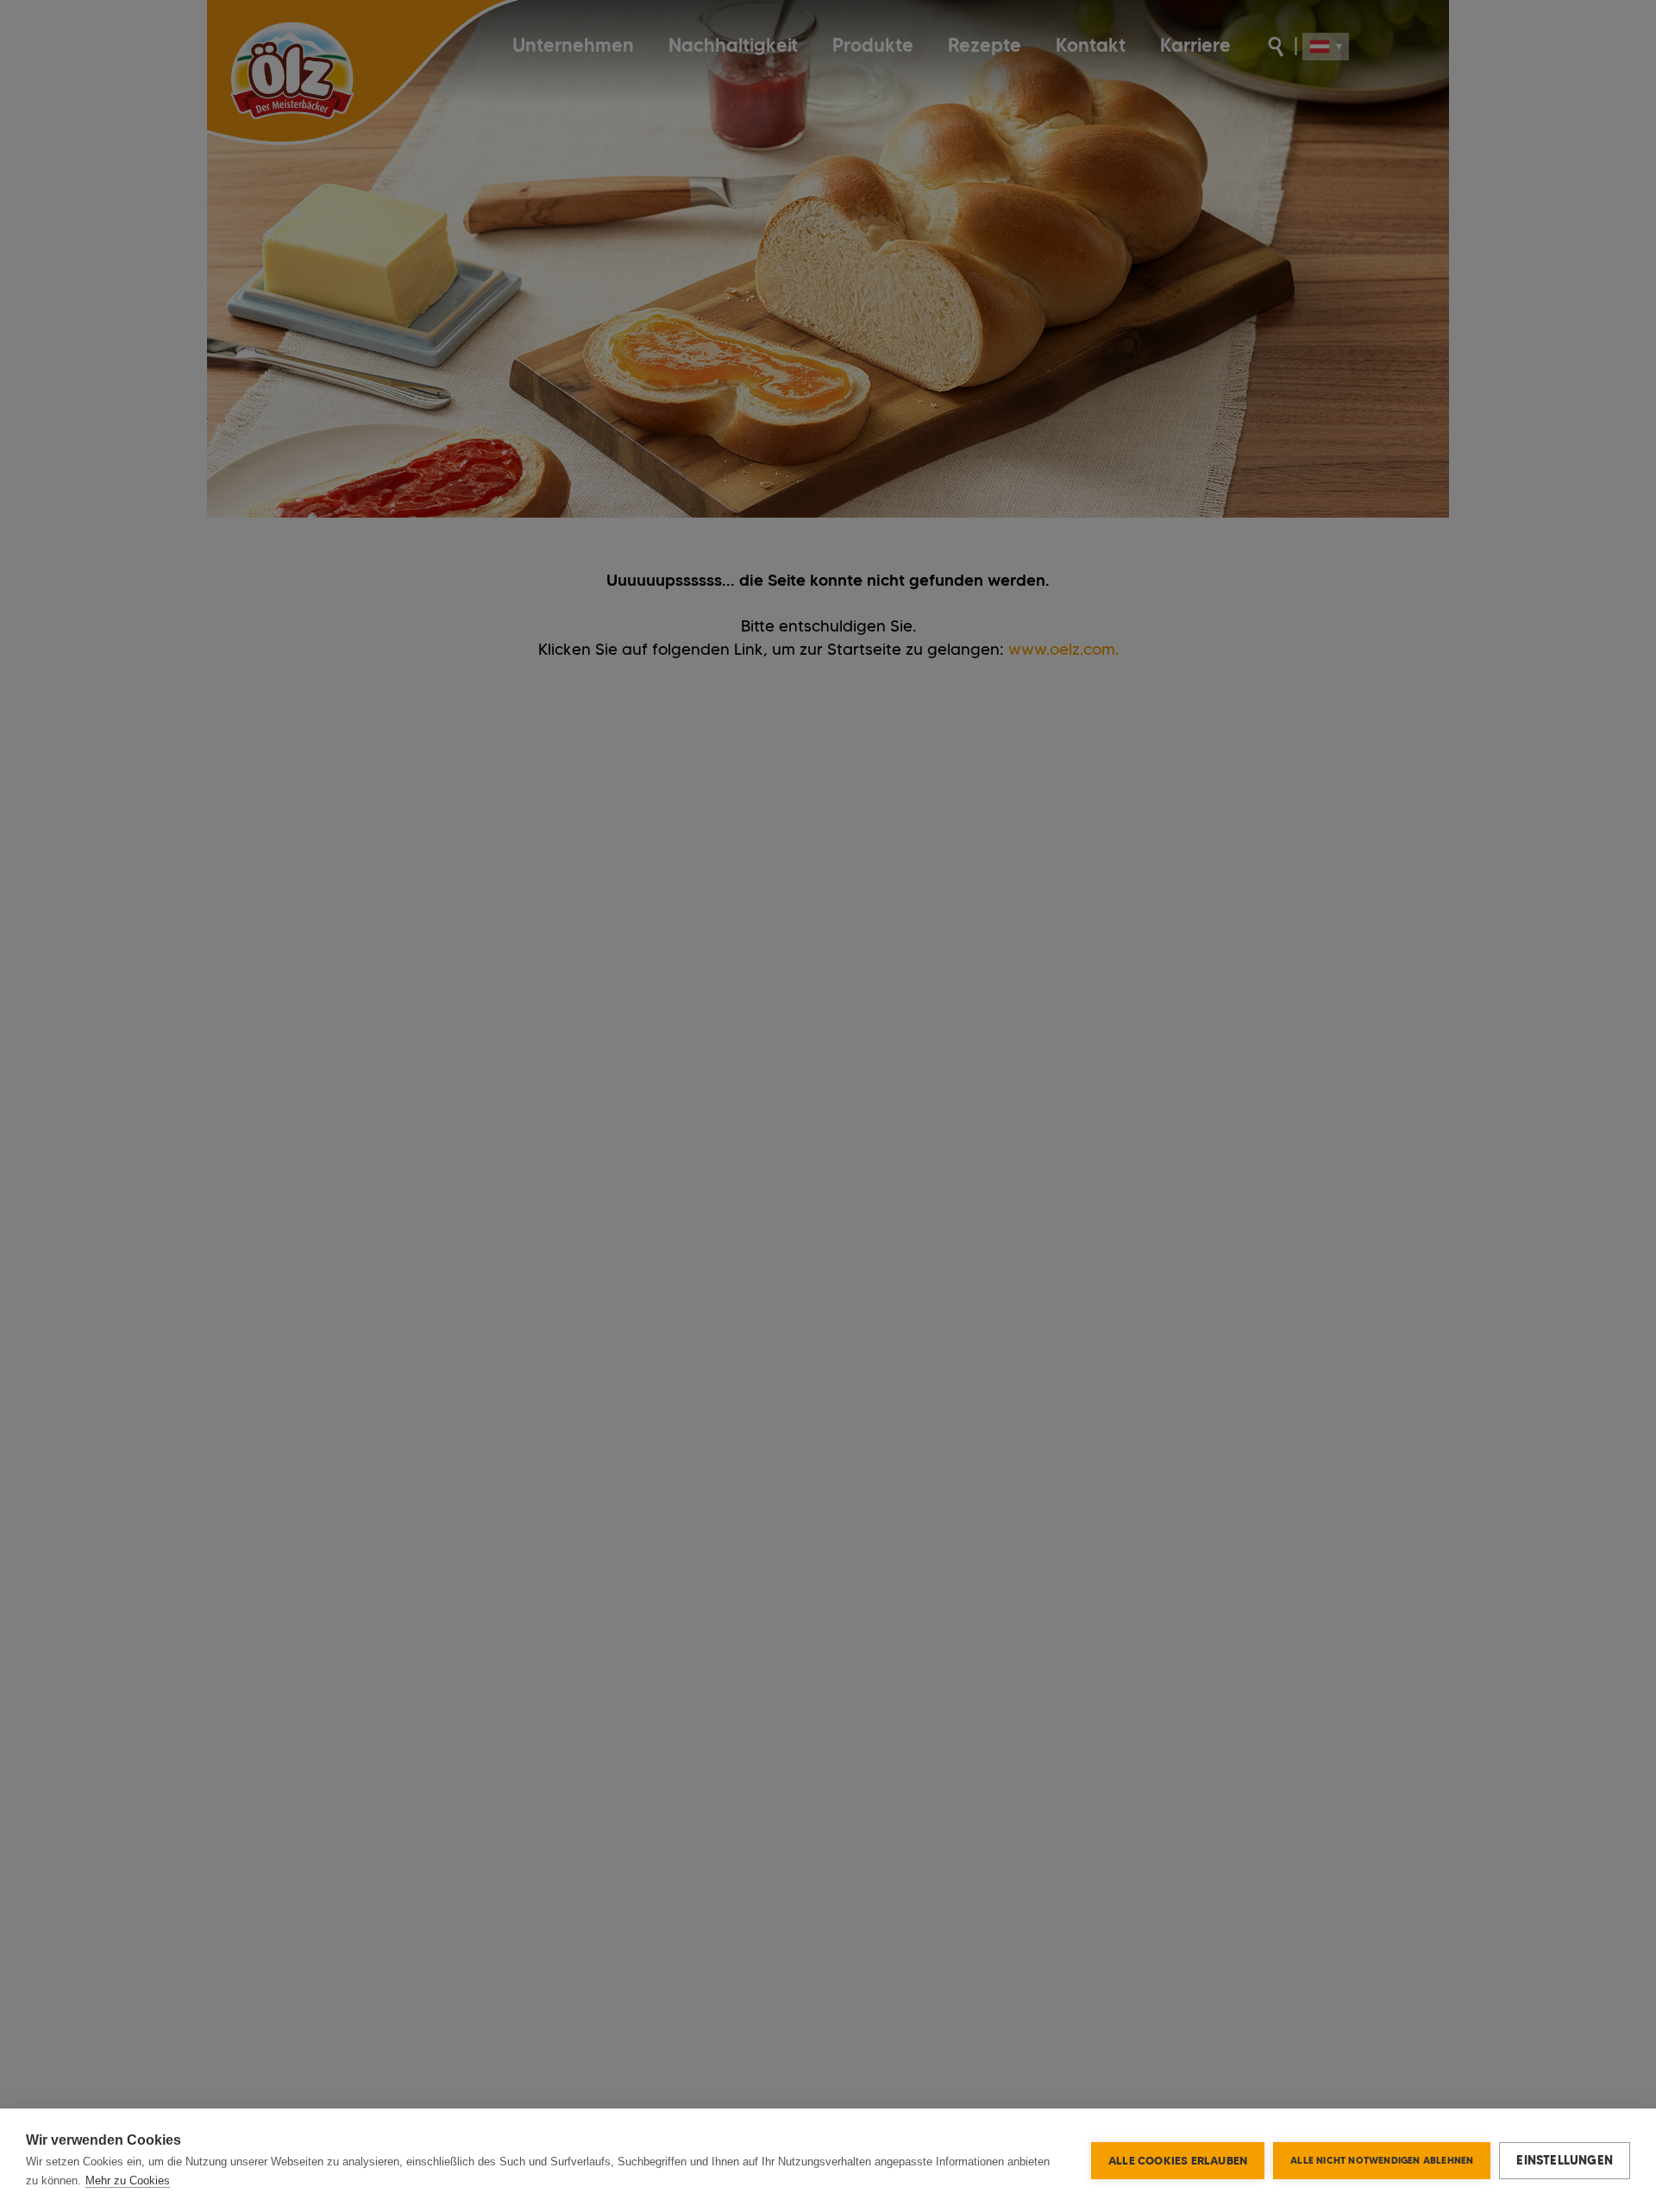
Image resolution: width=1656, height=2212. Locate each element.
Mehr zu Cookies (128, 2181)
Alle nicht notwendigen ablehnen (1382, 2160)
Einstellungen (1565, 2160)
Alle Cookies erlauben (1178, 2160)
